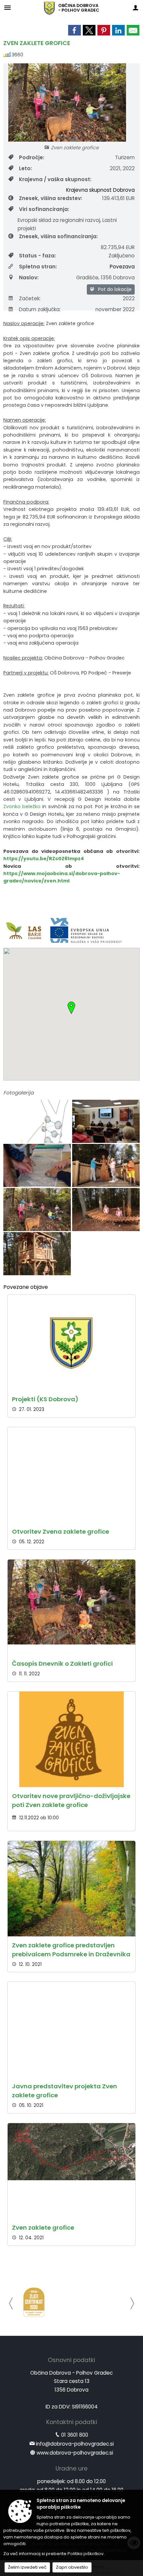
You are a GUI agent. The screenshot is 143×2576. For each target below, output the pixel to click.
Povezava (122, 267)
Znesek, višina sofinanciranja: (58, 236)
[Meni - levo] (7, 7)
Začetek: (30, 298)
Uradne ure (71, 2469)
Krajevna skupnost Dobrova (100, 190)
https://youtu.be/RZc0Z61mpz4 (44, 859)
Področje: (32, 157)
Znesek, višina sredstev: (51, 198)
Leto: (25, 168)
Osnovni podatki (71, 2360)
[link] (74, 30)
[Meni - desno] (136, 7)
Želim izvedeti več (27, 2567)
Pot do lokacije (114, 289)
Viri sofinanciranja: (44, 209)
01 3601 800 (75, 2435)
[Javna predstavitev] (106, 1122)
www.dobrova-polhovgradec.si (75, 2453)
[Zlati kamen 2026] (34, 2302)
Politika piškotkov (85, 2554)
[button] (11, 2303)
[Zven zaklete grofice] (106, 1166)
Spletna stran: (38, 267)
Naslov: (29, 278)
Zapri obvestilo (72, 2567)
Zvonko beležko (22, 806)
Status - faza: (37, 256)
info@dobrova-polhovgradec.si (75, 2444)
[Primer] (38, 1122)
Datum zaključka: (40, 309)
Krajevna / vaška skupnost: (55, 179)
